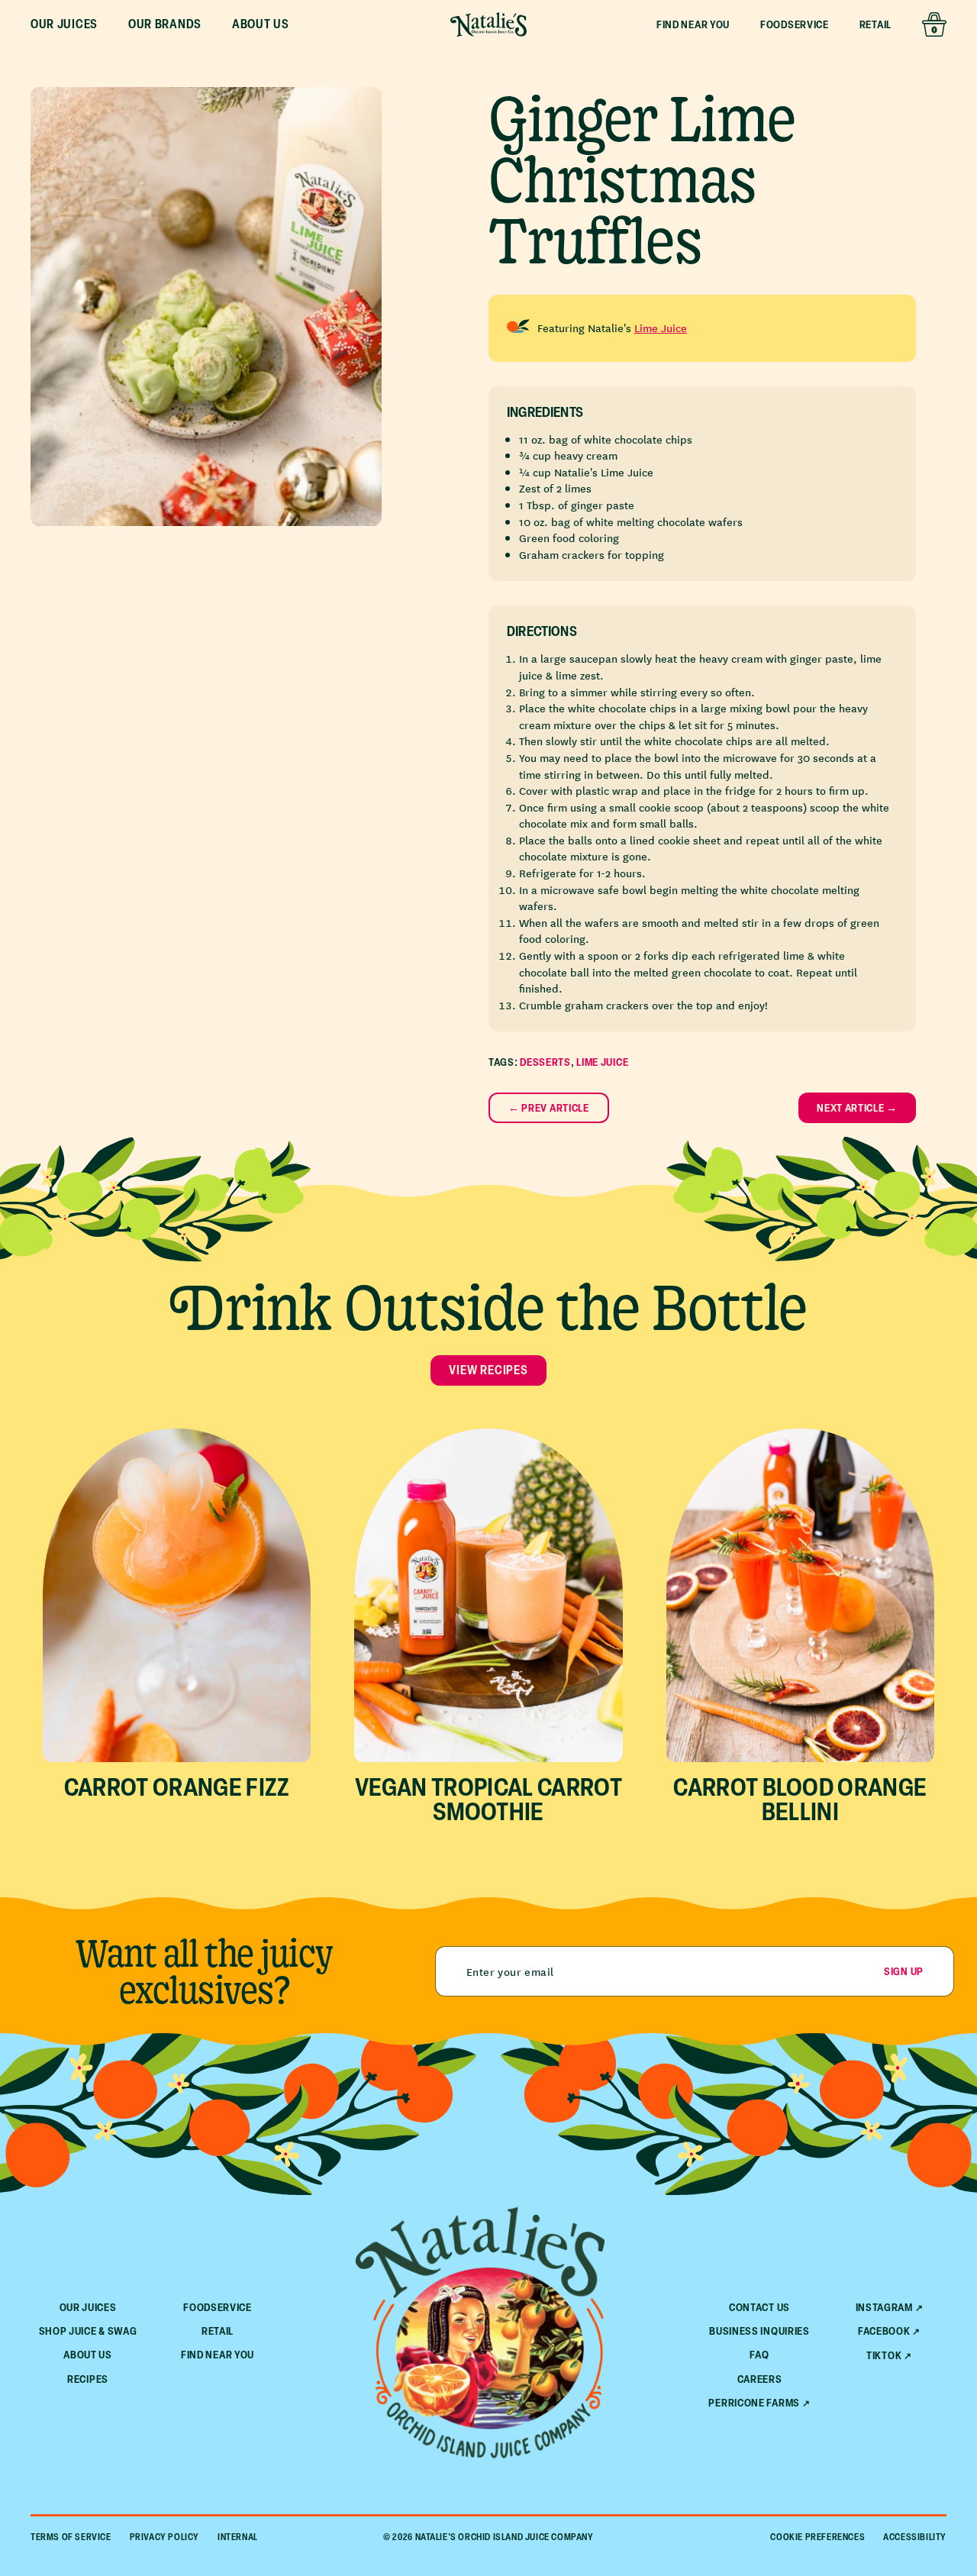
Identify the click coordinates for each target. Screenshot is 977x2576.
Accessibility (915, 2537)
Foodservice (795, 24)
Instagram (884, 2307)
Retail (875, 24)
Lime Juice (661, 328)
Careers (760, 2379)
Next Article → (857, 1107)
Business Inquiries (759, 2331)
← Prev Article (549, 1107)
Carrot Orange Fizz (177, 1787)
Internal (238, 2537)
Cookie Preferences (817, 2537)
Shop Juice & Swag (88, 2331)
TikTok (884, 2355)
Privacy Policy (164, 2537)
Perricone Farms (754, 2403)
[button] (64, 24)
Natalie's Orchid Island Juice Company (505, 2537)
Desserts (545, 1062)
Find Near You (693, 24)
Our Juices (88, 2307)
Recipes (88, 2379)
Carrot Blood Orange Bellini (800, 1799)
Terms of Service (71, 2537)
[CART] (934, 24)
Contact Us (759, 2307)
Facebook (884, 2331)
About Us (88, 2354)
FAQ (759, 2354)
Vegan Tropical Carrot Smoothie (488, 1799)
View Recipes (488, 1370)
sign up (904, 1971)
